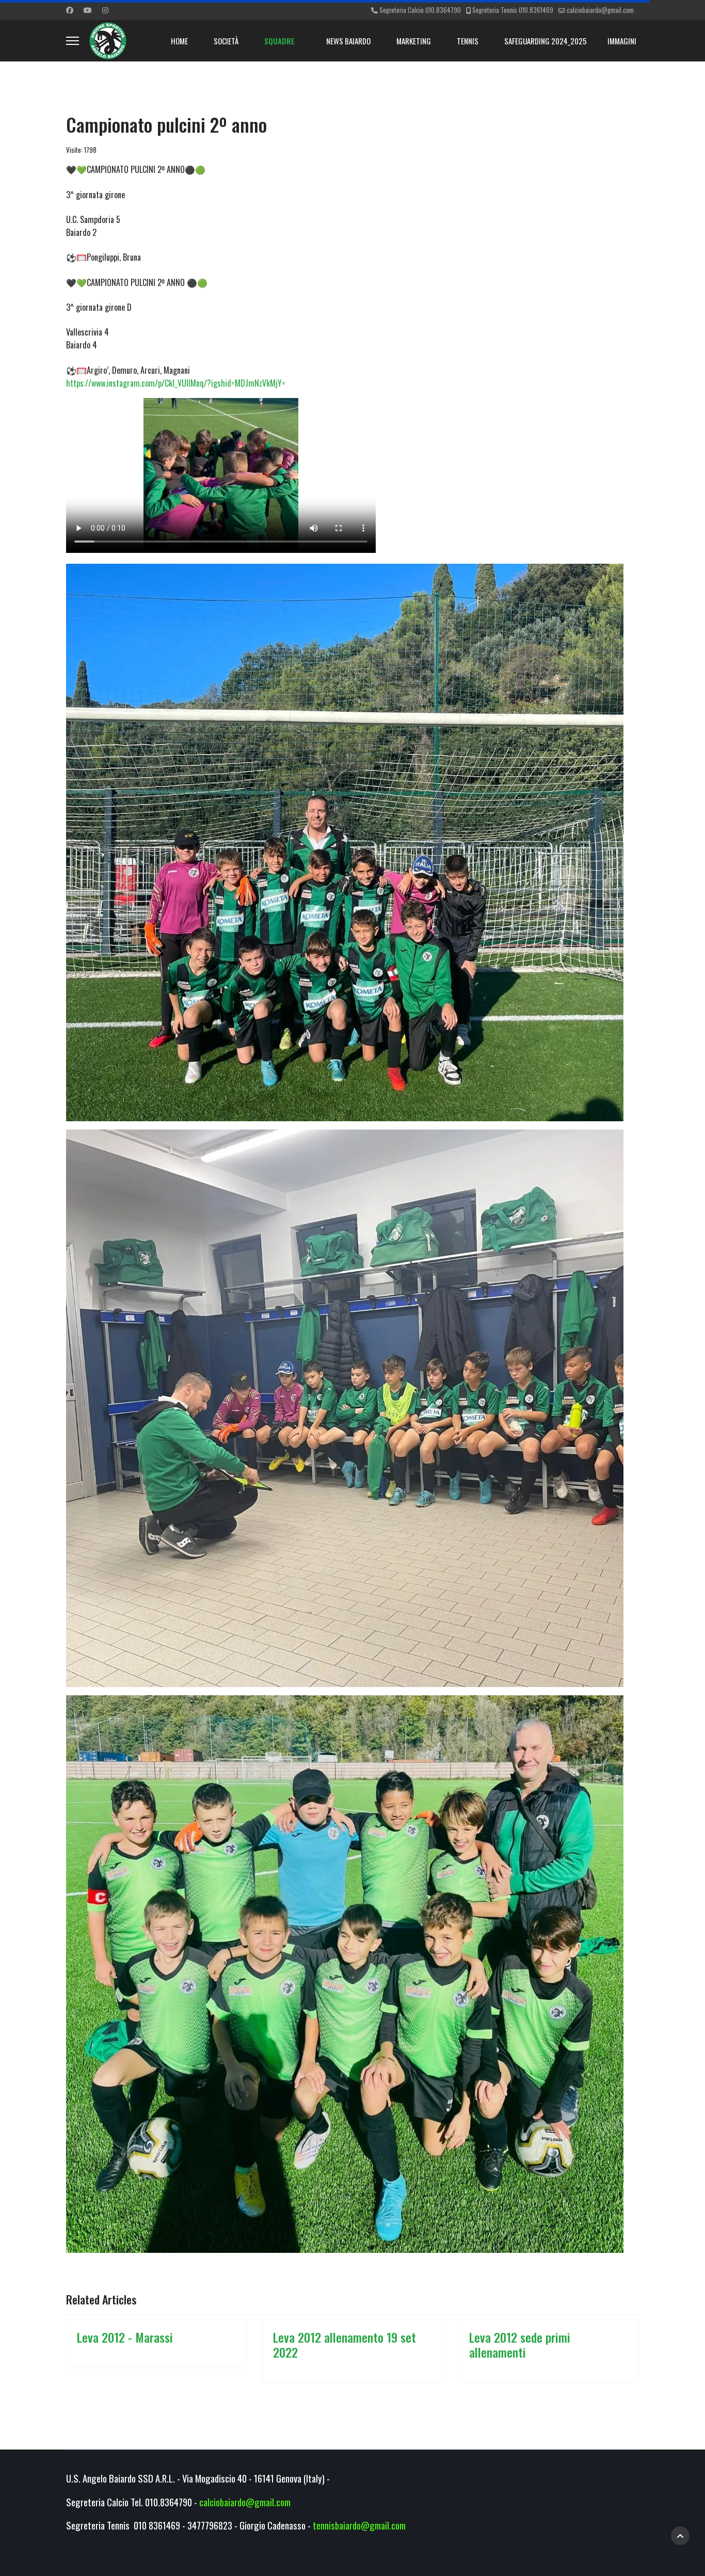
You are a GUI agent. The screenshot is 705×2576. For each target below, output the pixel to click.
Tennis (468, 41)
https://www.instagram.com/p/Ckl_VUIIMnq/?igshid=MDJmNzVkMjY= (176, 383)
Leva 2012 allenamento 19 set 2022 (345, 2344)
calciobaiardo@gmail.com (600, 10)
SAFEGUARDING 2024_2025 (546, 41)
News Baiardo (348, 41)
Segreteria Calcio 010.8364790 (420, 10)
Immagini (622, 41)
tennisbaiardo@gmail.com (359, 2525)
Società (226, 41)
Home (179, 41)
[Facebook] (70, 10)
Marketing (414, 41)
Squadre (279, 41)
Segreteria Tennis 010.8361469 (513, 10)
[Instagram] (105, 10)
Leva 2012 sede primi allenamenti (520, 2344)
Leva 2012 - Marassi (125, 2337)
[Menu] (73, 41)
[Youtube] (88, 10)
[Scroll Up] (680, 2536)
